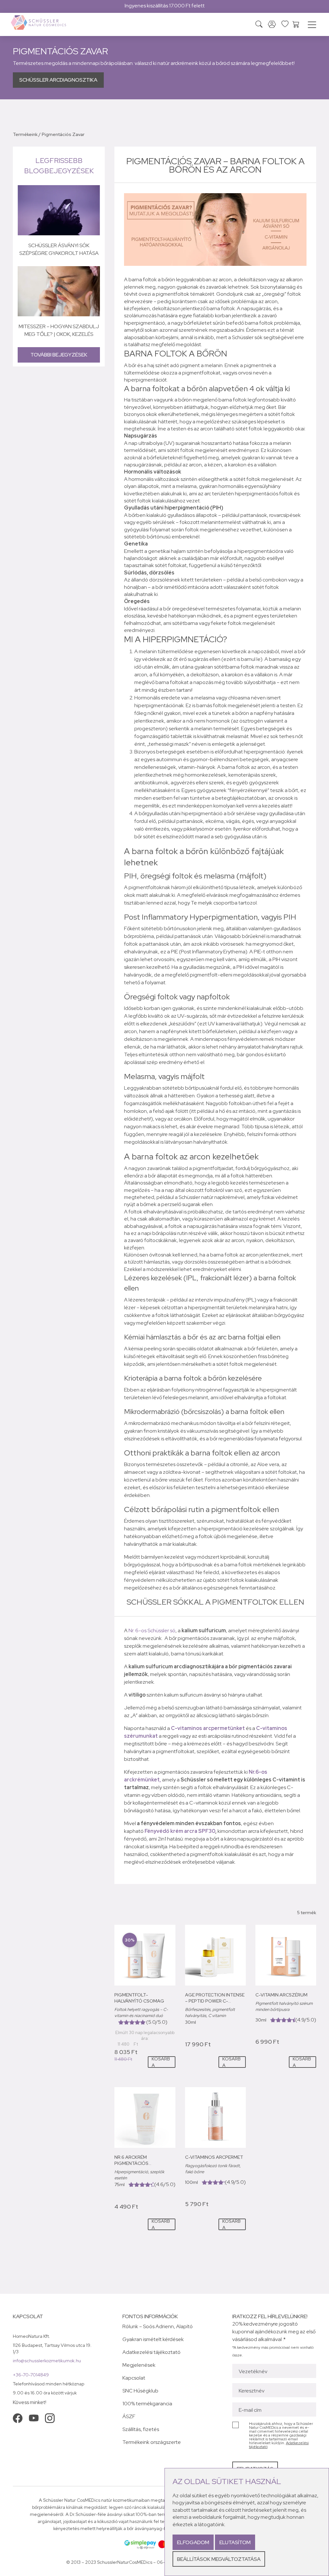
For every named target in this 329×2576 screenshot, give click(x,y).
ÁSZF (129, 2416)
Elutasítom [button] (235, 2542)
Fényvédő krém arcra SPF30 (180, 1831)
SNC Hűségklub (140, 2391)
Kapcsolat (134, 2378)
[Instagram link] (50, 2418)
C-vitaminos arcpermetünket (208, 1728)
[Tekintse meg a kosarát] (296, 24)
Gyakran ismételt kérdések (153, 2339)
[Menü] (312, 26)
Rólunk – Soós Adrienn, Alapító (158, 2326)
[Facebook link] (18, 2418)
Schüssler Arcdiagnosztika (58, 80)
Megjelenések (139, 2365)
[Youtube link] (34, 2418)
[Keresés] (259, 25)
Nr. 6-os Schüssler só (152, 1630)
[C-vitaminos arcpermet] (215, 2117)
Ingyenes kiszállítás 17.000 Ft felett (165, 6)
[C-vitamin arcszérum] (286, 1955)
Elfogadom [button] (193, 2542)
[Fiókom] (272, 25)
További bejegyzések (59, 355)
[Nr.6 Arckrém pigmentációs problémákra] (145, 2117)
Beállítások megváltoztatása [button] (219, 2559)
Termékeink (25, 134)
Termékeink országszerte (152, 2442)
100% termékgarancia (147, 2404)
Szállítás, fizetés (141, 2429)
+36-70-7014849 (31, 2375)
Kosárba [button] (161, 2062)
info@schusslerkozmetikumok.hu (47, 2361)
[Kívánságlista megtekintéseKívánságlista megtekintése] (285, 24)
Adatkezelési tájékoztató (151, 2352)
